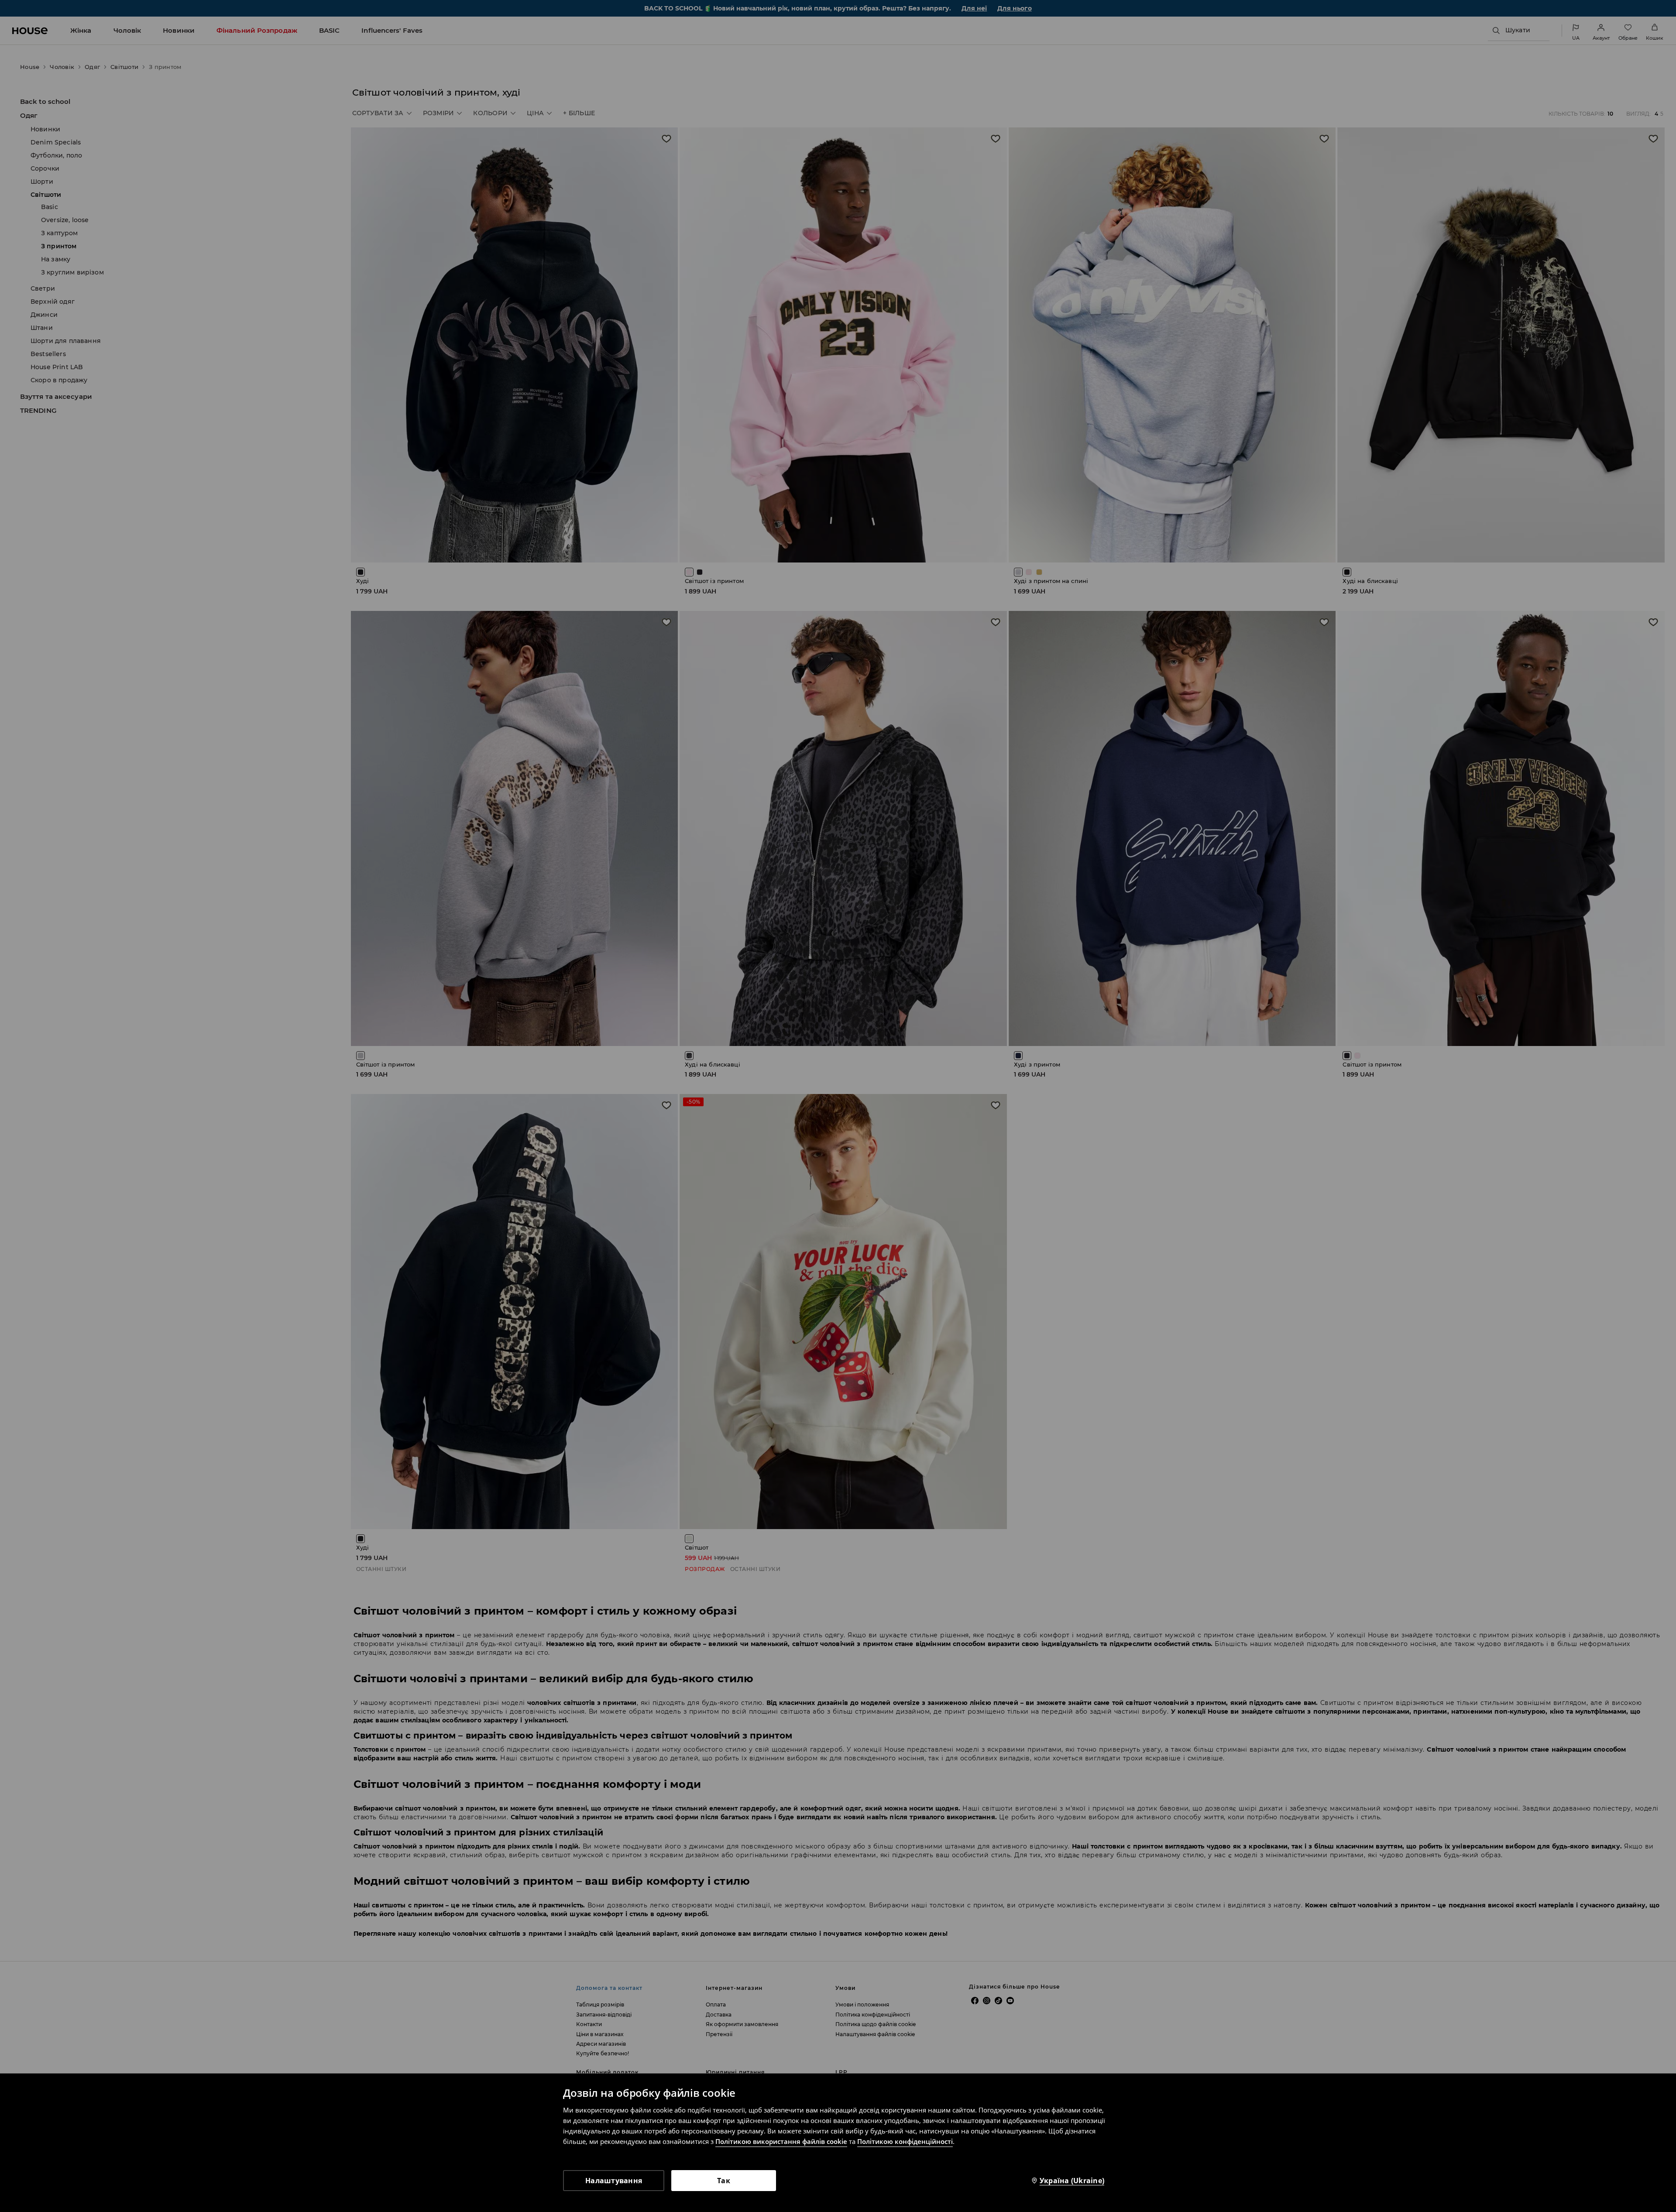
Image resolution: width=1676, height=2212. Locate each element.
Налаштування (614, 2181)
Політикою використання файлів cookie (781, 2141)
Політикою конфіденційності (905, 2141)
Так (724, 2181)
